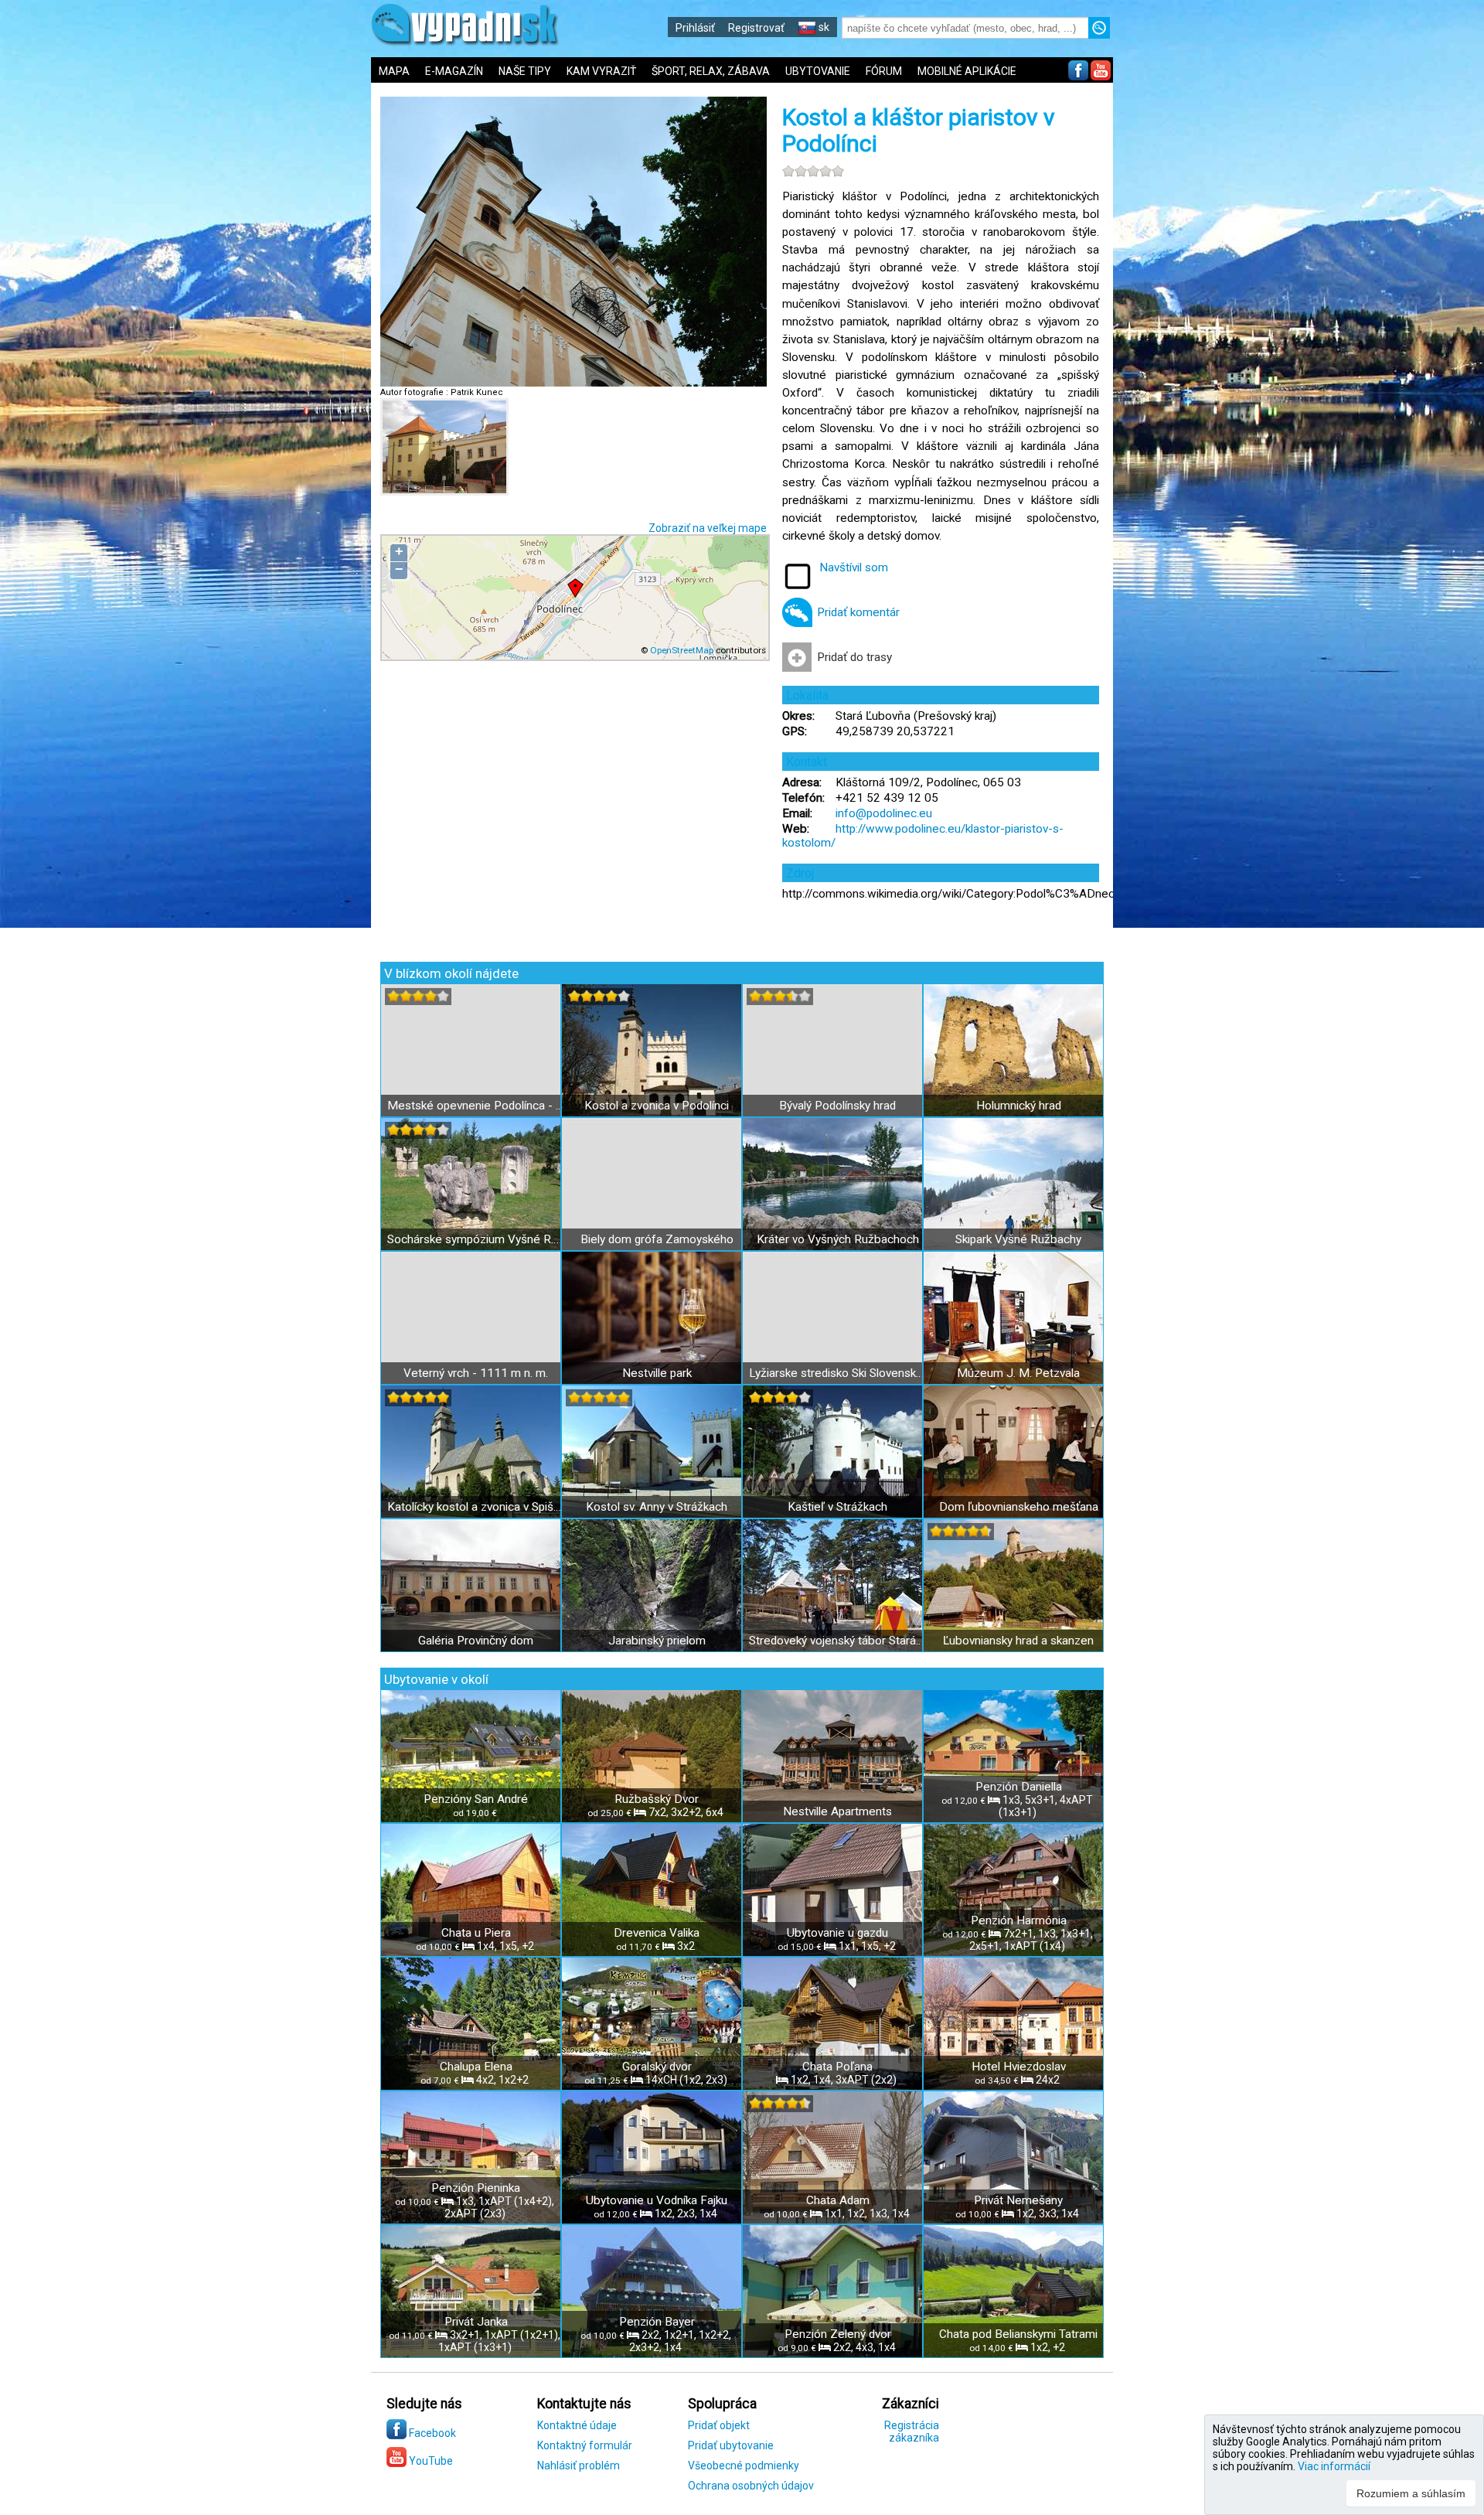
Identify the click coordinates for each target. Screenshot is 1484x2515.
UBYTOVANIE (818, 71)
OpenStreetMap (682, 650)
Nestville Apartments (837, 1811)
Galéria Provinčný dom (476, 1641)
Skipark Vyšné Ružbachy (1018, 1239)
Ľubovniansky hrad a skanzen (1018, 1641)
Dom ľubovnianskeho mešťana (1019, 1507)
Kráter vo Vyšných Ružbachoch (838, 1239)
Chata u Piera (476, 1933)
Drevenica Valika (657, 1933)
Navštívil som (854, 567)
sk (823, 27)
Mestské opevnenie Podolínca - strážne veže (476, 1106)
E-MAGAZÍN (454, 71)
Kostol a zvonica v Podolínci (657, 1106)
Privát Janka (476, 2322)
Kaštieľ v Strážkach (837, 1507)
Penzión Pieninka (476, 2188)
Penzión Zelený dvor (838, 2334)
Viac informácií (1334, 2466)
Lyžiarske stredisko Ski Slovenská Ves (837, 1373)
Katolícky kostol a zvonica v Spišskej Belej (476, 1507)
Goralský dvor (657, 2067)
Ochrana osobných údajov (751, 2486)
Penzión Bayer (657, 2322)
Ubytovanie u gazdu (837, 1933)
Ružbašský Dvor (657, 1799)
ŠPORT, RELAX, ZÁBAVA (711, 71)
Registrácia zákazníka (912, 2432)
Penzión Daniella (1019, 1787)
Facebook (431, 2433)
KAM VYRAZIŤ (601, 71)
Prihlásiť (695, 28)
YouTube (430, 2461)
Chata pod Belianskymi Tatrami (1018, 2334)
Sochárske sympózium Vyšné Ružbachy (476, 1239)
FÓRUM (884, 71)
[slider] (813, 171)
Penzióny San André (476, 1799)
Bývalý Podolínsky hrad (837, 1106)
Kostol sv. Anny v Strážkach (657, 1507)
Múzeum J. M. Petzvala (1018, 1373)
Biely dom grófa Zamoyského (657, 1239)
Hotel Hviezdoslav (1019, 2067)
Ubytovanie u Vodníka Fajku (657, 2200)
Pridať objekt (719, 2425)
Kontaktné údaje (577, 2425)
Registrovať (756, 28)
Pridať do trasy (854, 657)
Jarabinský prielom (657, 1641)
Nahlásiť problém (579, 2466)
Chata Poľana (837, 2067)
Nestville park (657, 1373)
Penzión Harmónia (1019, 1920)
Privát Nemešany (1018, 2200)
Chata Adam (838, 2200)
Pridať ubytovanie (731, 2445)
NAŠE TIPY (525, 71)
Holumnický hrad (1019, 1106)
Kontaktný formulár (585, 2445)
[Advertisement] (1229, 510)
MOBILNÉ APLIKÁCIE (967, 71)
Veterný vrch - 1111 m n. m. (476, 1373)
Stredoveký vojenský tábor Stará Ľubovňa (837, 1641)
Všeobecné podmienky (744, 2466)
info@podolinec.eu (884, 813)
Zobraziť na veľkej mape (708, 528)
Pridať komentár (858, 612)
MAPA (394, 71)
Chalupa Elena (476, 2067)
